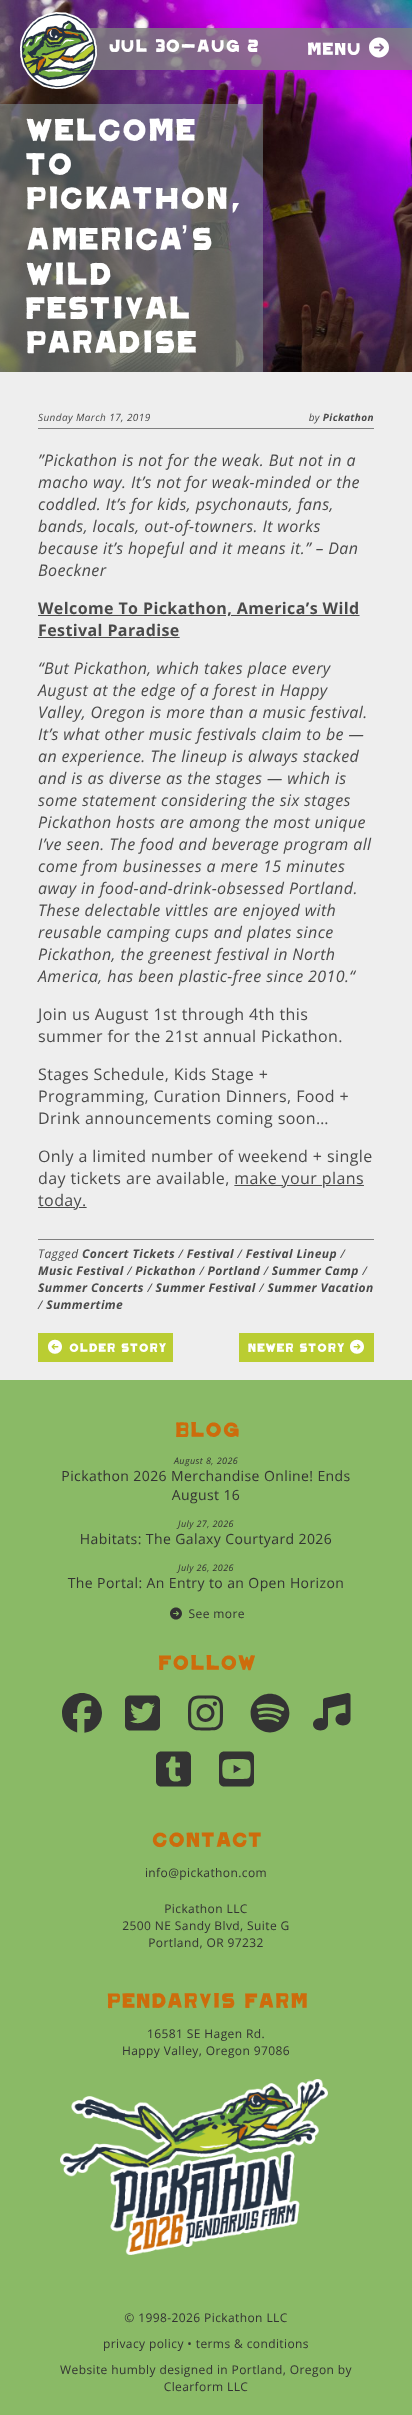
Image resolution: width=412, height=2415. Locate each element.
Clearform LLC (206, 2386)
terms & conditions (252, 2343)
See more (217, 1613)
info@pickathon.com (206, 1872)
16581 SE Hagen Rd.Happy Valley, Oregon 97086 (206, 2042)
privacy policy (143, 2343)
